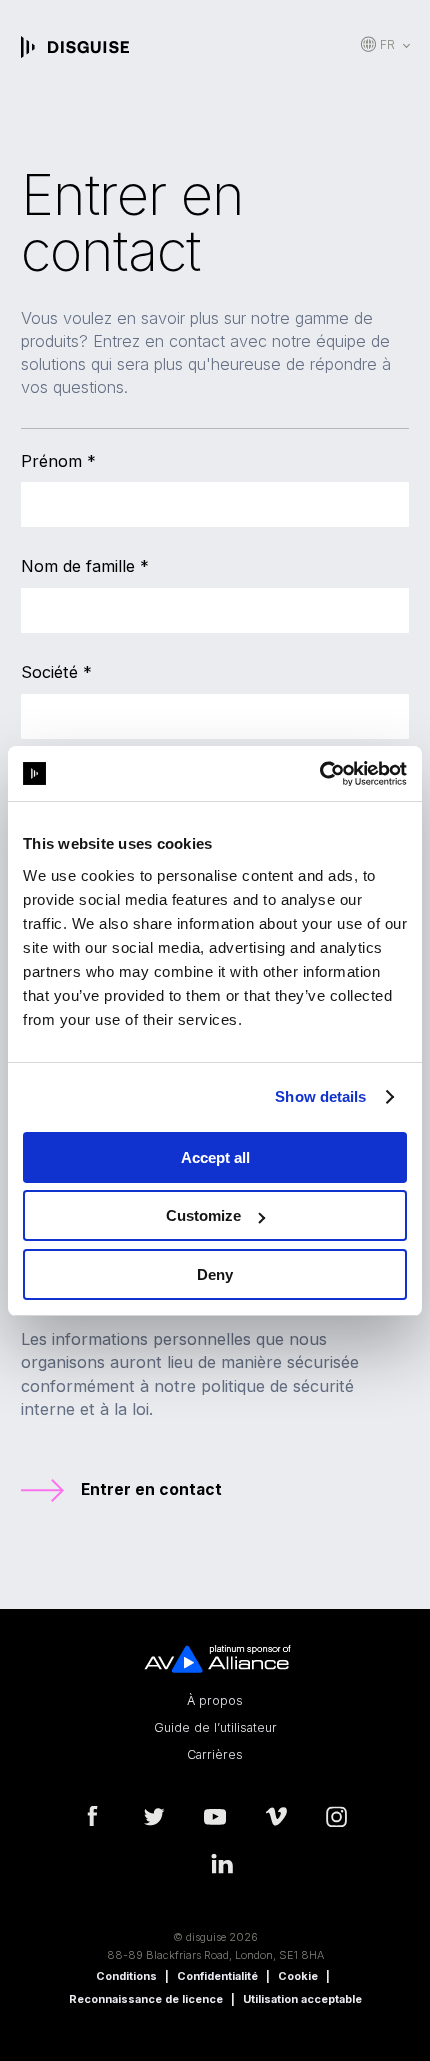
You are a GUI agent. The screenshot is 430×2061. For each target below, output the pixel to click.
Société (56, 672)
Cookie (298, 1976)
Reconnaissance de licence (146, 1999)
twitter (154, 1817)
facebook (93, 1817)
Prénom (58, 461)
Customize (203, 1215)
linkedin (222, 1864)
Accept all (215, 1157)
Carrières (215, 1755)
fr (387, 44)
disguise (75, 47)
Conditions (126, 1976)
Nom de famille (85, 566)
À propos (215, 1701)
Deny (215, 1274)
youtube (215, 1817)
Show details (320, 1096)
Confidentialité (217, 1976)
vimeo (276, 1817)
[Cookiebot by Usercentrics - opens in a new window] (319, 774)
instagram (337, 1817)
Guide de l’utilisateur (215, 1728)
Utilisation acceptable (302, 1999)
